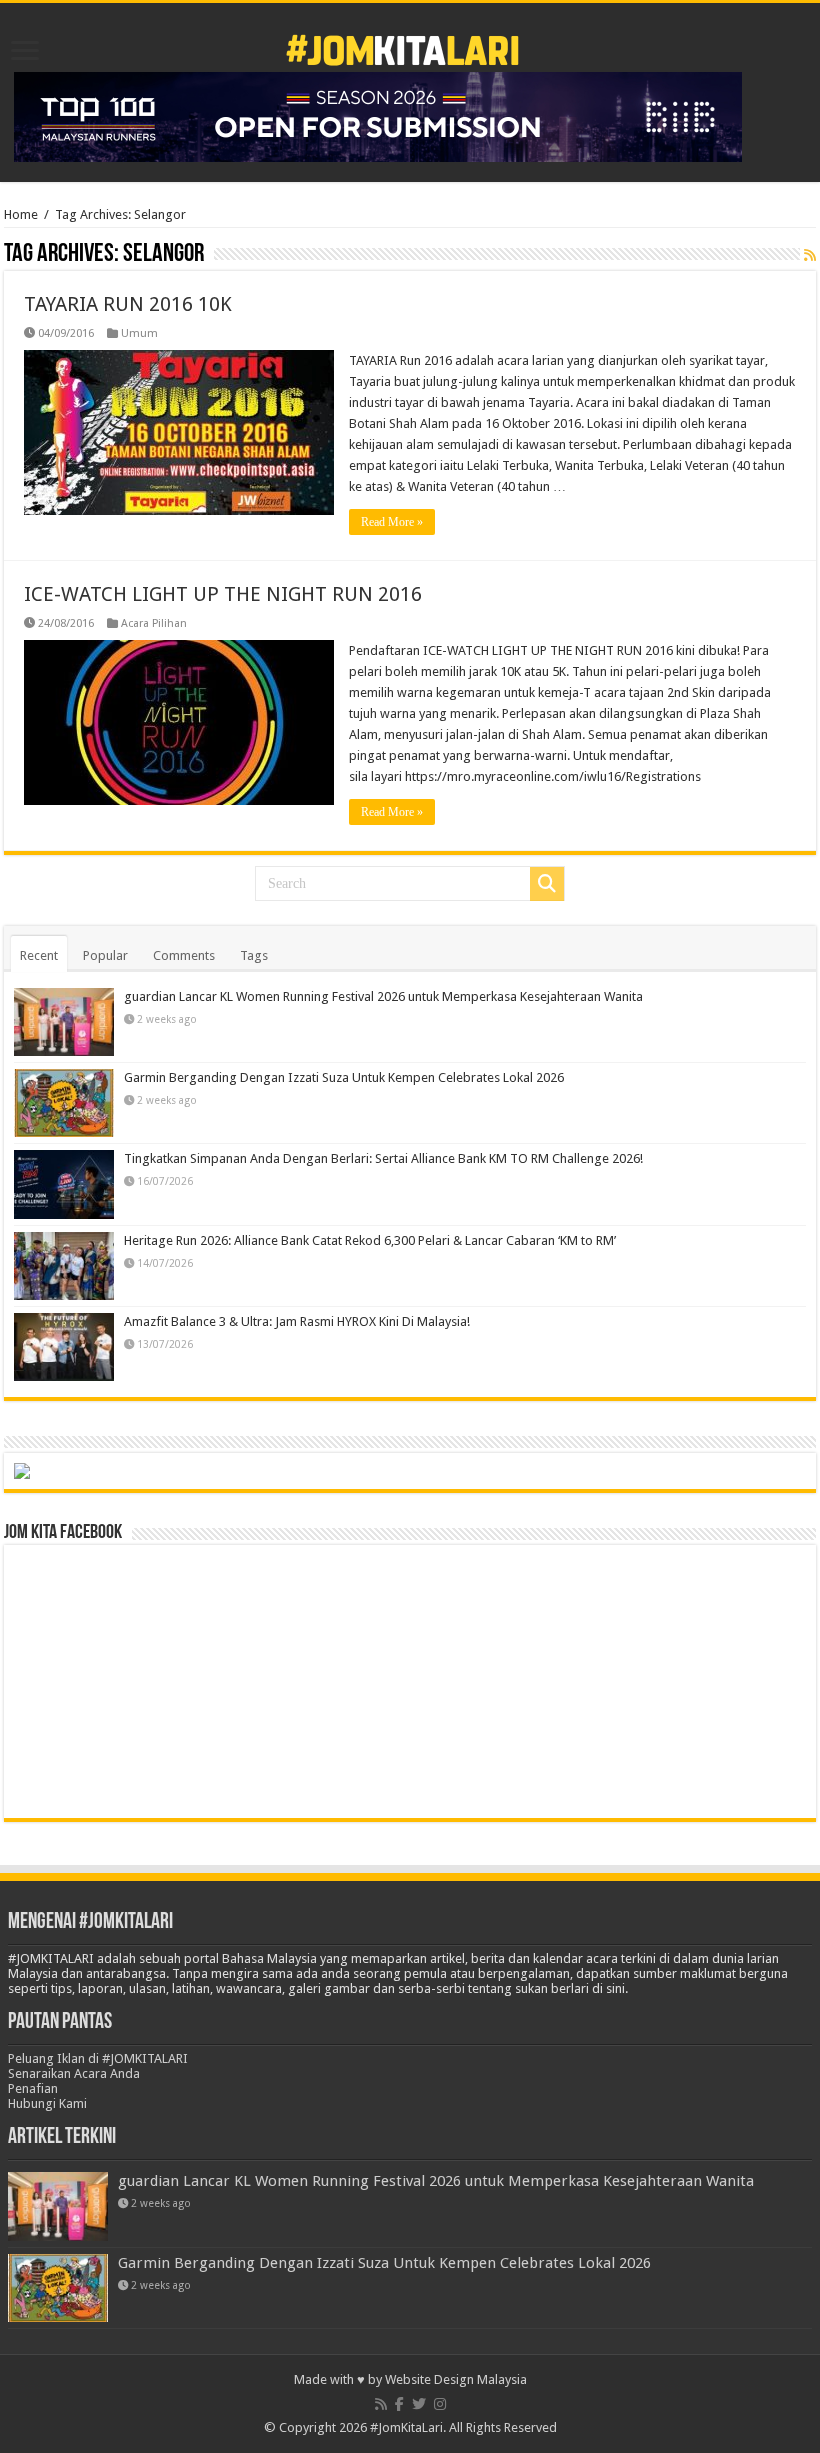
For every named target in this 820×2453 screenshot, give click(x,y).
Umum (139, 333)
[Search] (547, 884)
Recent (39, 955)
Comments (184, 955)
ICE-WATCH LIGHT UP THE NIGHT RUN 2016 (223, 594)
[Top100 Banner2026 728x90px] (378, 115)
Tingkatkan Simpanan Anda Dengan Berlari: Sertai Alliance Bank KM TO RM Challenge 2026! (383, 1158)
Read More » (392, 522)
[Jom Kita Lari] (402, 47)
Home (21, 214)
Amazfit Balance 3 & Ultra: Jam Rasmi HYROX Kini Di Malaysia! (297, 1321)
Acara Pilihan (154, 623)
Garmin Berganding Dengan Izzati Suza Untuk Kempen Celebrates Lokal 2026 (344, 1077)
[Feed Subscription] (810, 255)
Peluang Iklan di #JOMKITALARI (98, 2058)
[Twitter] (419, 2404)
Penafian (33, 2088)
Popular (105, 955)
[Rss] (381, 2404)
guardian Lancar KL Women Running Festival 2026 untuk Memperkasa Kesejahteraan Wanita (383, 996)
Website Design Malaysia (456, 2379)
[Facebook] (399, 2404)
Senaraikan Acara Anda (74, 2073)
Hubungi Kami (47, 2103)
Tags (254, 955)
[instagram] (440, 2404)
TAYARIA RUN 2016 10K (128, 304)
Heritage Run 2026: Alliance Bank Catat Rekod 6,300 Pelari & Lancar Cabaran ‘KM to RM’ (370, 1240)
